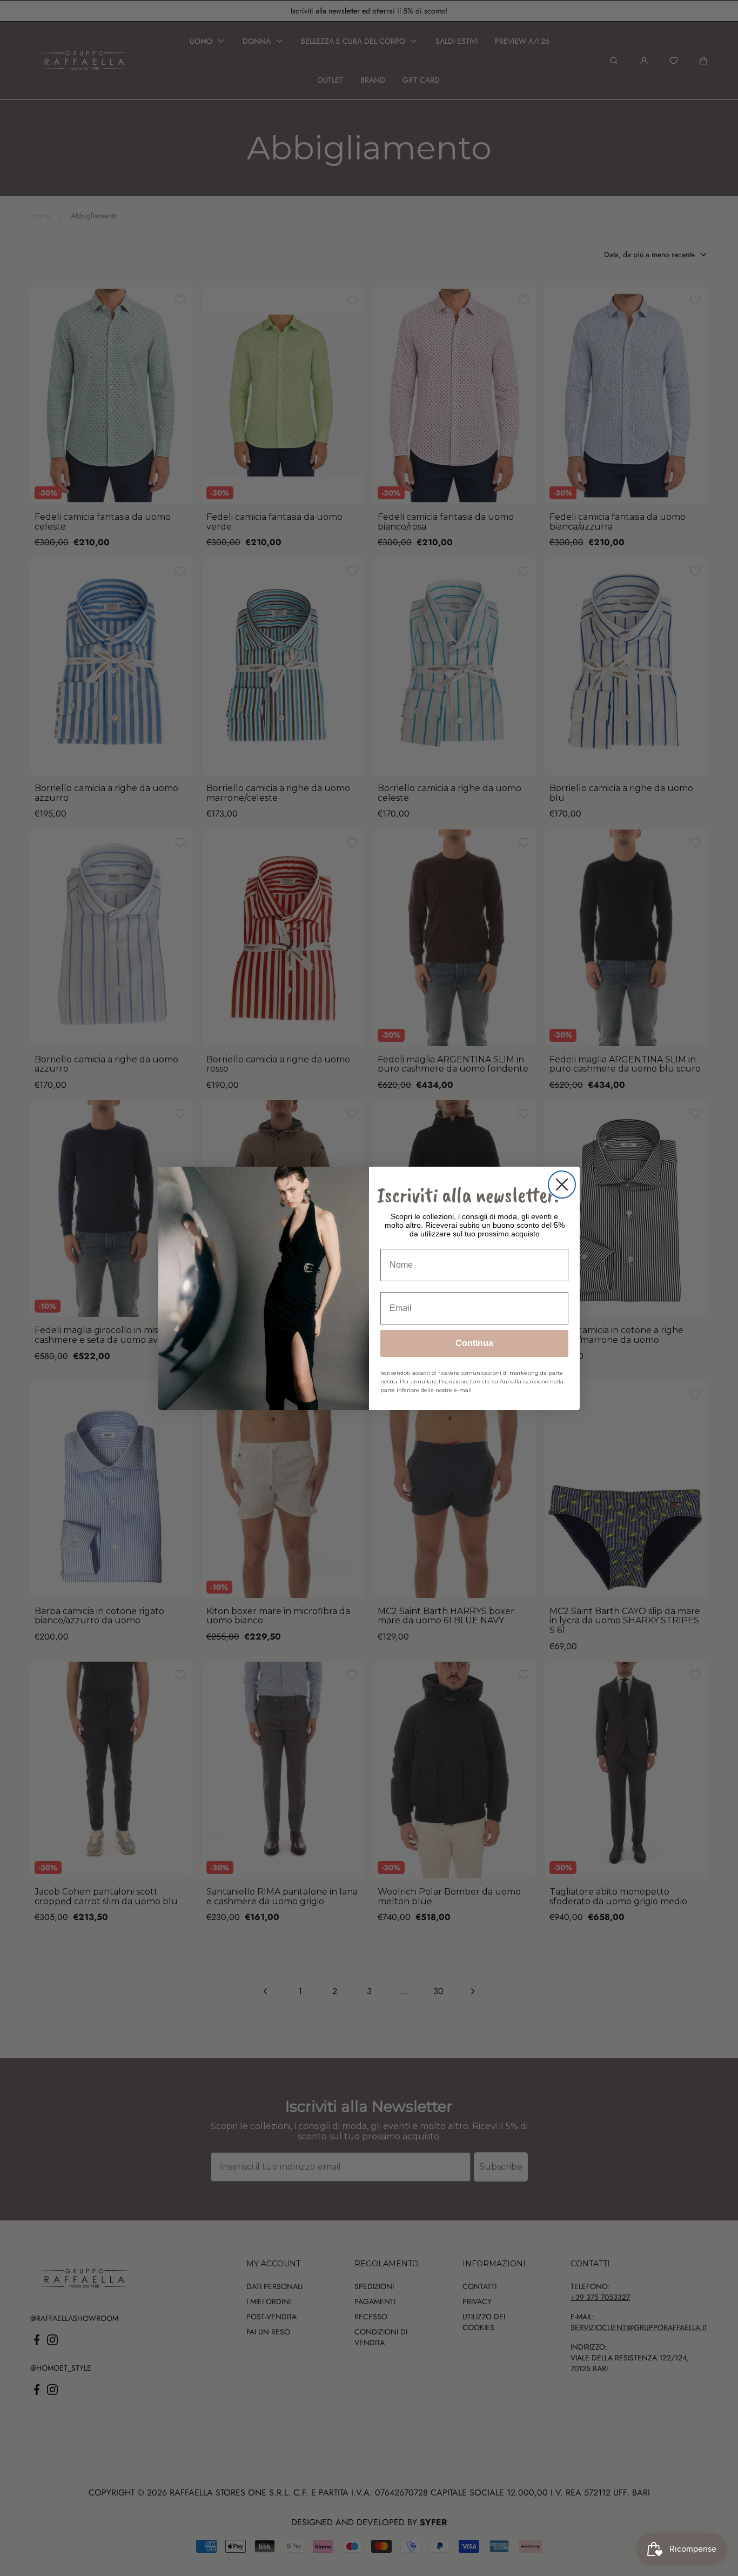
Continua (474, 1343)
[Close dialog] (562, 1185)
